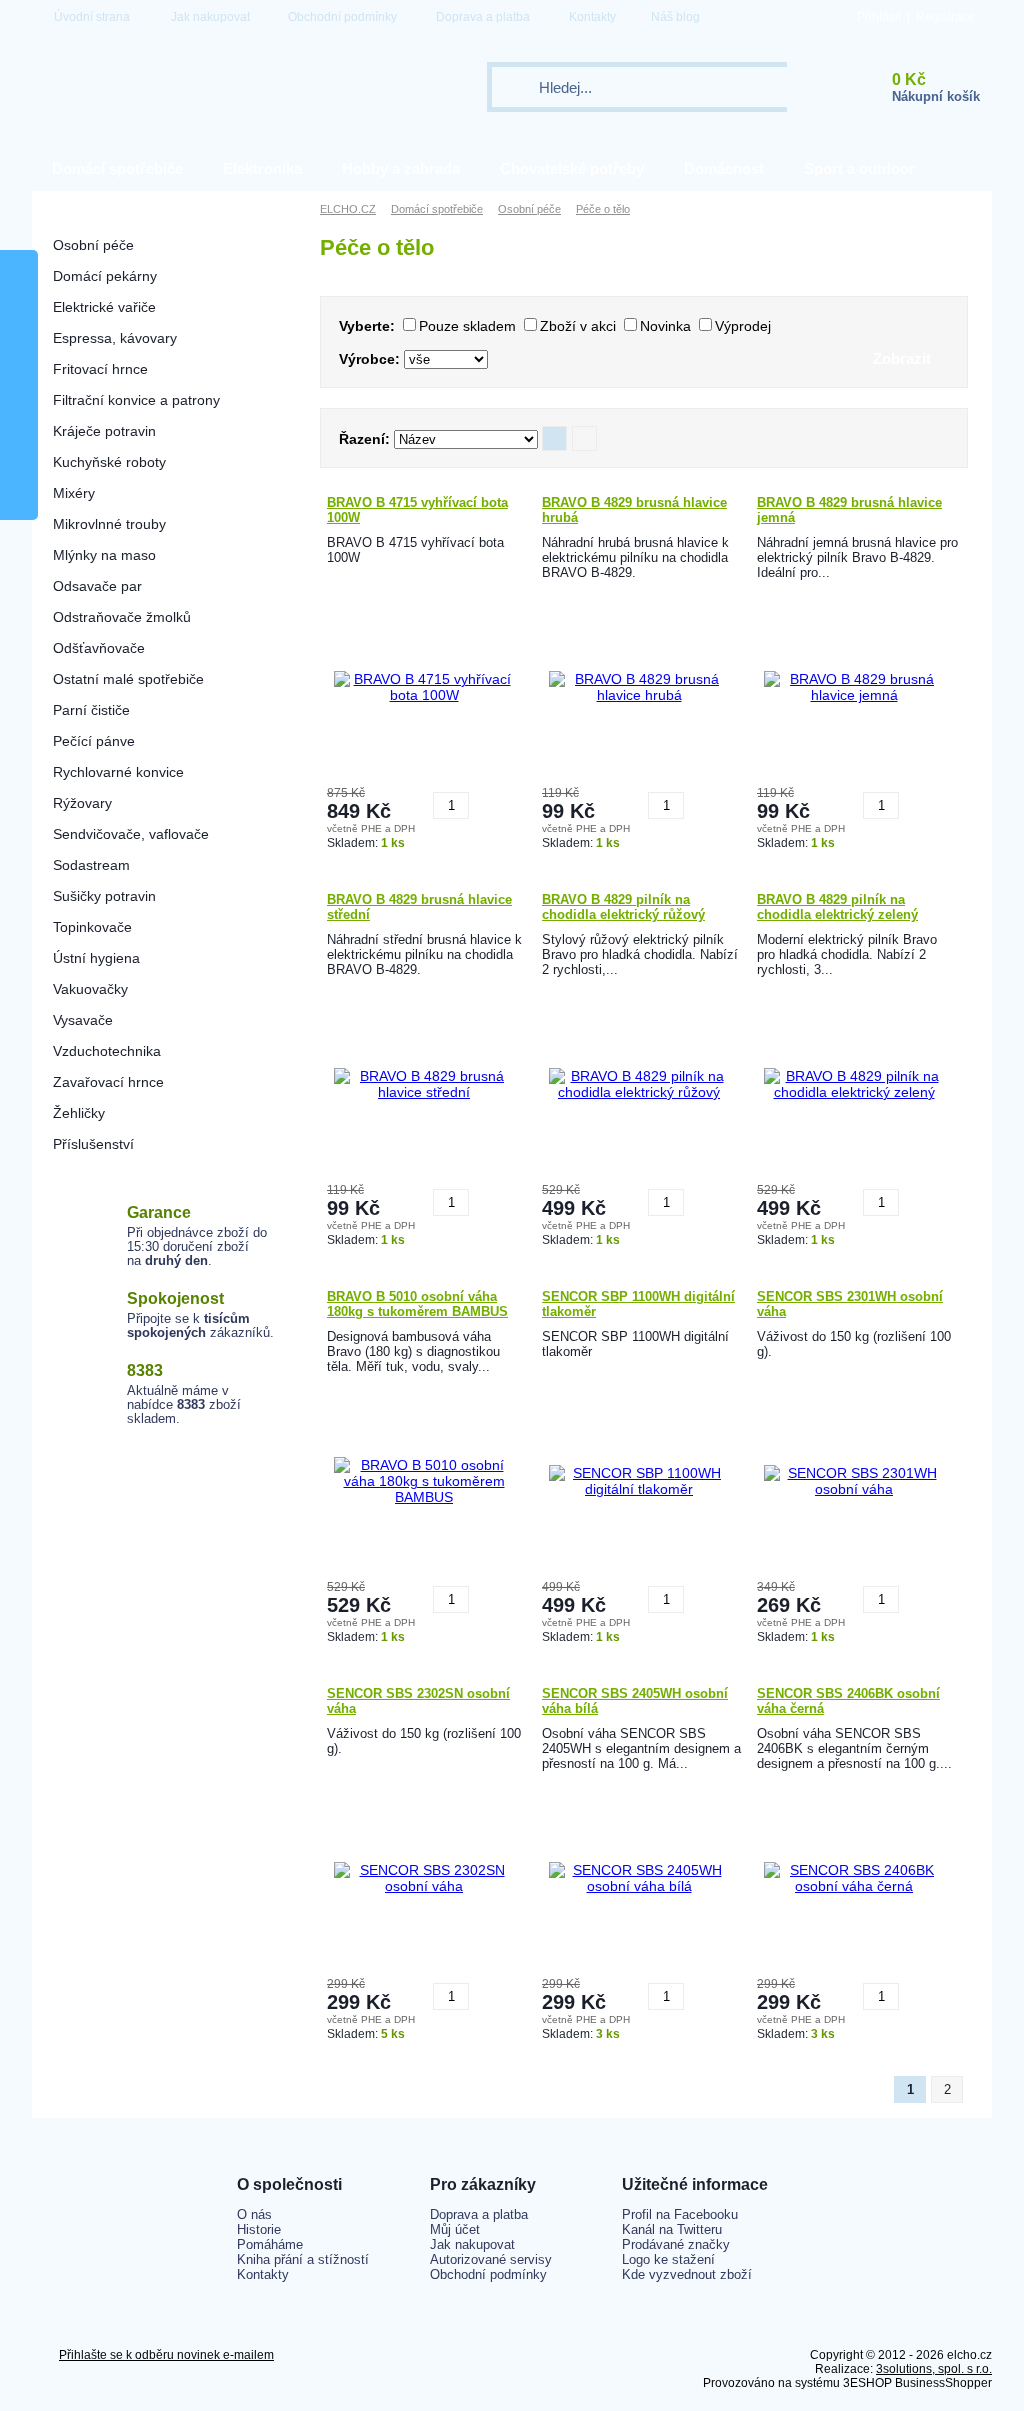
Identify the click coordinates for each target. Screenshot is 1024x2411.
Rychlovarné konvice (118, 772)
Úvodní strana (92, 17)
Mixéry (74, 493)
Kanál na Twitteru (672, 2229)
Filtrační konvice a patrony (136, 400)
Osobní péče (93, 245)
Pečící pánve (94, 741)
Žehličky (79, 1113)
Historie (259, 2229)
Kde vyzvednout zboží (687, 2274)
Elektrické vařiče (104, 307)
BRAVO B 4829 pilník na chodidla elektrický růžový (623, 907)
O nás (254, 2214)
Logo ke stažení (668, 2259)
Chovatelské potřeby (572, 168)
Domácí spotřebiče (117, 168)
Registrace (945, 17)
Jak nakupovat (210, 17)
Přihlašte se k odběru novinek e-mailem (166, 2355)
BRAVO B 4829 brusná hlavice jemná (849, 510)
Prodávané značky (676, 2244)
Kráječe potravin (104, 431)
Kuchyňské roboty (109, 462)
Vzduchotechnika (107, 1051)
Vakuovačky (90, 989)
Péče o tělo (603, 209)
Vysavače (83, 1020)
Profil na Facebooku (680, 2214)
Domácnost (724, 168)
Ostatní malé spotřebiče (128, 679)
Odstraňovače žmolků (122, 617)
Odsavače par (97, 586)
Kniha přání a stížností (303, 2259)
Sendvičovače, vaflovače (131, 834)
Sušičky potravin (104, 896)
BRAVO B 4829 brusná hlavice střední (419, 907)
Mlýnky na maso (104, 555)
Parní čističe (91, 710)
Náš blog (675, 17)
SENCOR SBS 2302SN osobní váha (418, 1701)
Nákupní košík (936, 96)
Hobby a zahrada (401, 168)
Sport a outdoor (859, 168)
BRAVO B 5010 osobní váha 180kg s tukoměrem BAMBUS (417, 1304)
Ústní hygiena (96, 958)
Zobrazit (902, 358)
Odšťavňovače (99, 648)
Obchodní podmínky (342, 17)
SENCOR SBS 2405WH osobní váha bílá (635, 1701)
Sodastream (91, 865)
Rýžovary (82, 803)
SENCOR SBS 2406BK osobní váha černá (848, 1701)
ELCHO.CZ (348, 209)
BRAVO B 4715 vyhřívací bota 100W (417, 510)
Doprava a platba (483, 17)
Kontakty (592, 17)
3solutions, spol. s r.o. (934, 2369)
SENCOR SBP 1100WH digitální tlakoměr (638, 1304)
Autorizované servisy (491, 2259)
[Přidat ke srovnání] (487, 798)
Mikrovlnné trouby (109, 524)
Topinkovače (92, 927)
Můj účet (455, 2229)
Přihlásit (879, 17)
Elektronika (262, 168)
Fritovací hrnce (100, 369)
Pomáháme (270, 2244)
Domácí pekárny (105, 276)
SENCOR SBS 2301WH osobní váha (850, 1304)
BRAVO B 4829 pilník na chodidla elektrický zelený (837, 907)
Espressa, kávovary (115, 338)
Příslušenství (93, 1144)
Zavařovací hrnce (108, 1082)
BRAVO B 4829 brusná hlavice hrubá (634, 510)
